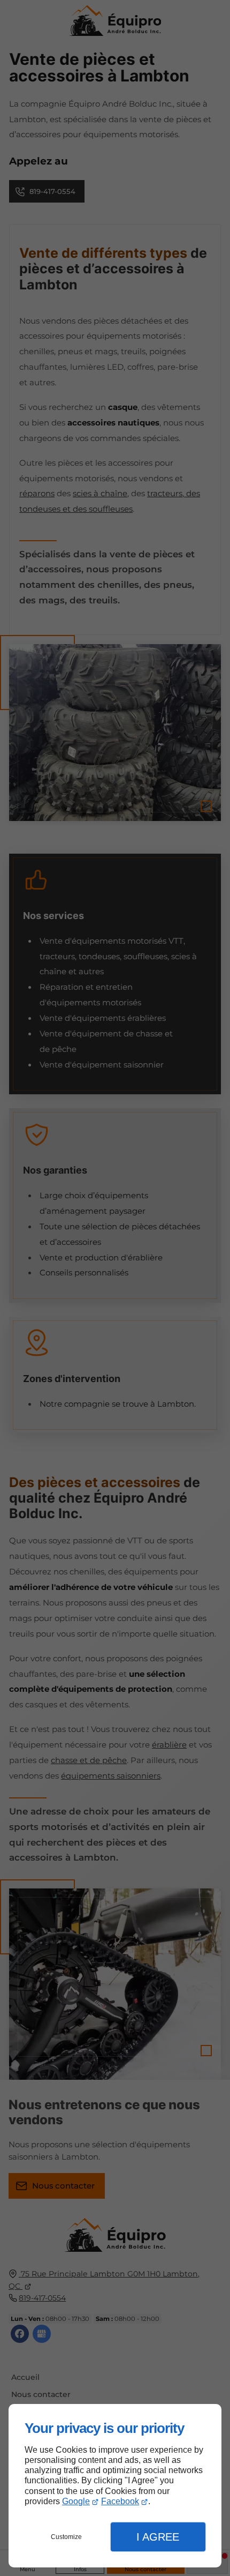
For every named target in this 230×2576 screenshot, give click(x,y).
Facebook (120, 2501)
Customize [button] (66, 2537)
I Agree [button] (158, 2537)
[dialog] (115, 2486)
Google (76, 2501)
